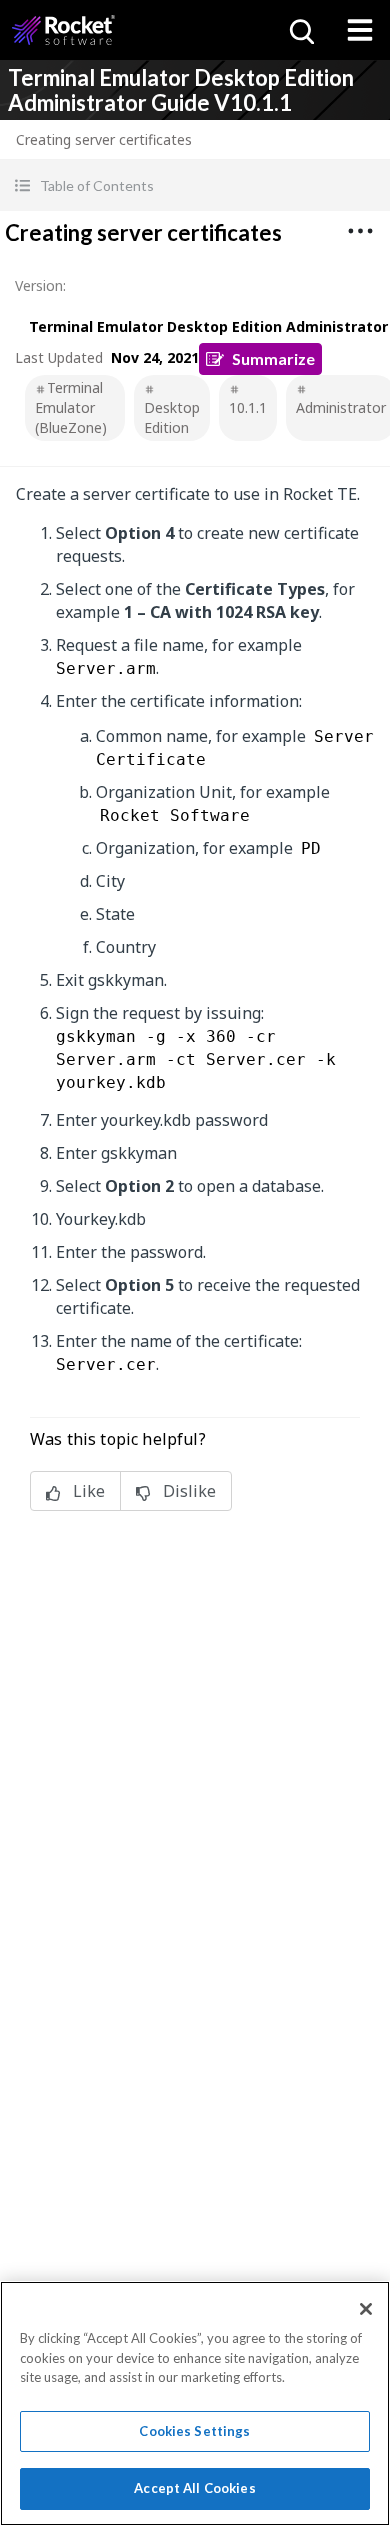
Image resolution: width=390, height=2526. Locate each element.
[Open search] (300, 30)
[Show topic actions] (360, 231)
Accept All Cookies (194, 2488)
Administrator (341, 407)
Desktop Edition (172, 417)
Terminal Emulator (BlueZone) (71, 407)
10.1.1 (248, 407)
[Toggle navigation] (360, 30)
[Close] (366, 2309)
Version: (40, 285)
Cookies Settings (194, 2431)
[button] (195, 185)
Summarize (273, 358)
